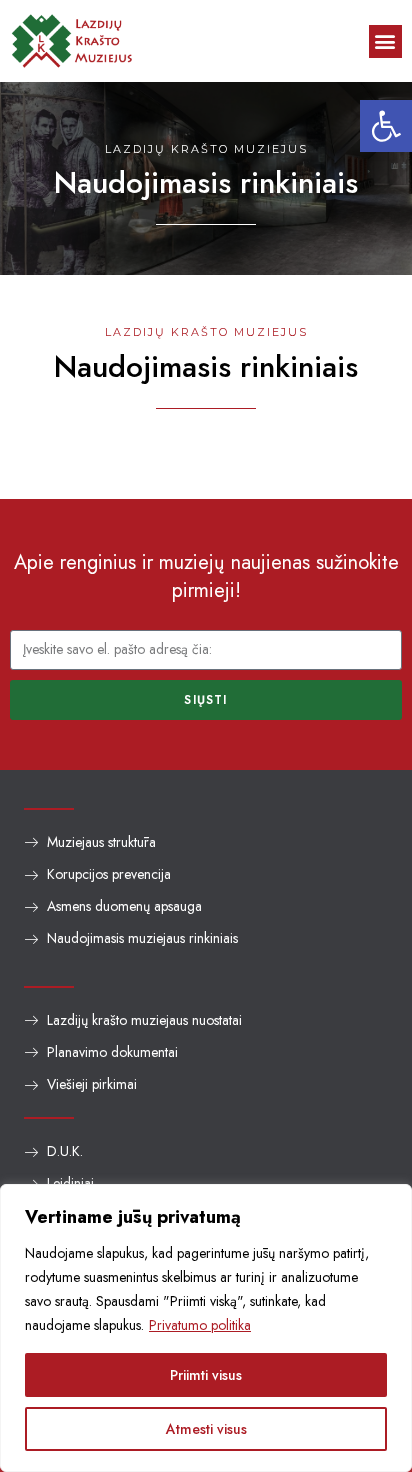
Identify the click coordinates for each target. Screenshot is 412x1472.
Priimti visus (206, 1375)
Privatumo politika (200, 1325)
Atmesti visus (206, 1429)
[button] (386, 126)
